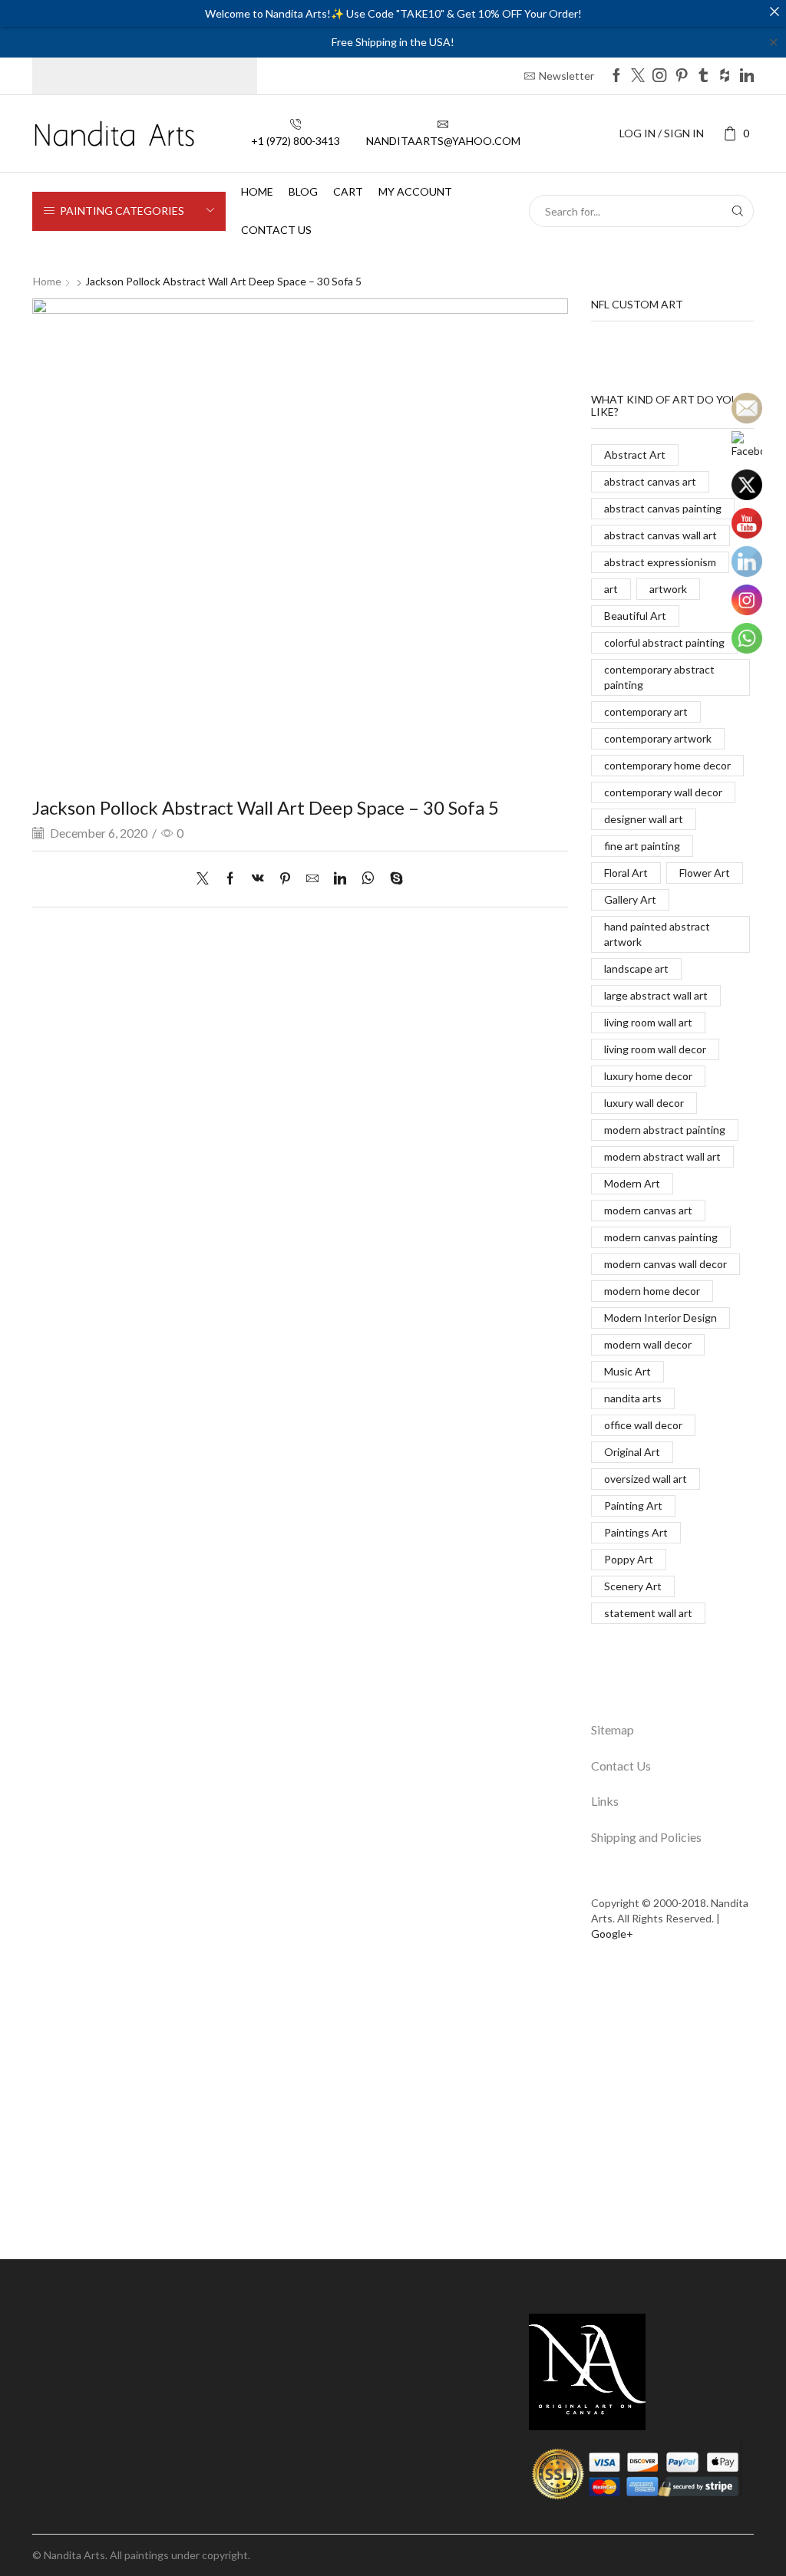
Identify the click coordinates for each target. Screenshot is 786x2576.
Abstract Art (635, 455)
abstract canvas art (650, 481)
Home (257, 191)
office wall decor (643, 1425)
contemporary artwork (658, 738)
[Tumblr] (703, 76)
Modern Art (632, 1183)
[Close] (774, 12)
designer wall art (644, 819)
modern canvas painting (661, 1237)
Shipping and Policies (646, 1837)
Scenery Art (633, 1586)
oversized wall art (646, 1479)
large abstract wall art (656, 995)
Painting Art (633, 1505)
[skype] (393, 879)
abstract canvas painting (663, 508)
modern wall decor (648, 1344)
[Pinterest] (682, 76)
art (611, 589)
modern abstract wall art (662, 1156)
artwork (668, 589)
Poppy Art (629, 1559)
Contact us (276, 230)
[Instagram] (659, 76)
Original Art (632, 1452)
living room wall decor (655, 1049)
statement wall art (648, 1613)
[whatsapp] (368, 879)
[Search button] (738, 211)
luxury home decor (648, 1076)
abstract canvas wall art (661, 535)
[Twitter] (638, 76)
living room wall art (648, 1022)
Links (605, 1801)
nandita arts (633, 1398)
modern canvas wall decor (665, 1264)
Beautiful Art (635, 616)
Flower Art (705, 873)
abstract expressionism (660, 562)
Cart (348, 191)
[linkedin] (340, 879)
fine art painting (642, 846)
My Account (415, 191)
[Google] (725, 76)
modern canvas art (648, 1210)
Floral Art (626, 873)
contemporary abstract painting (659, 677)
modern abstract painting (665, 1130)
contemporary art (646, 712)
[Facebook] (616, 76)
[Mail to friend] (312, 879)
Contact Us (621, 1766)
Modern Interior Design (661, 1318)
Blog (303, 191)
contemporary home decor (667, 765)
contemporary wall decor (663, 792)
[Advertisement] (393, 2110)
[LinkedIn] (747, 76)
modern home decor (652, 1291)
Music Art (627, 1371)
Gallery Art (630, 899)
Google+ (612, 1934)
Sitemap (613, 1729)
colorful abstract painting (664, 642)
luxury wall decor (644, 1103)
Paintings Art (636, 1532)
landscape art (636, 968)
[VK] (258, 879)
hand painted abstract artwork (657, 934)
